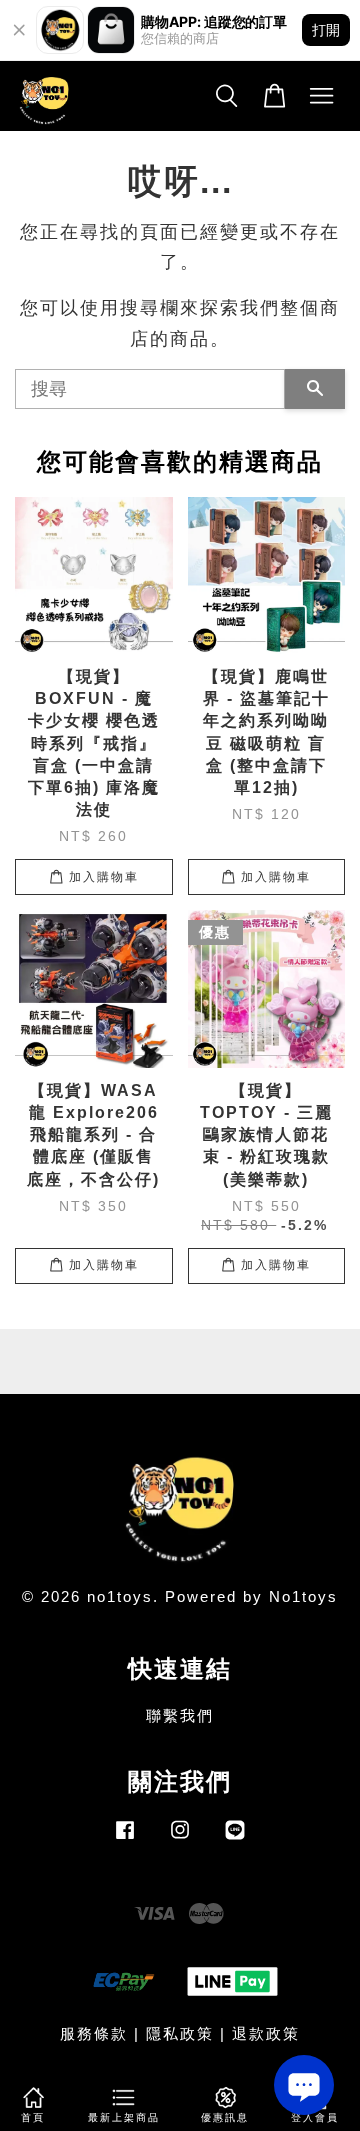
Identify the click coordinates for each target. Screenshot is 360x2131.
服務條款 (94, 2033)
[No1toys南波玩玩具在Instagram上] (180, 1838)
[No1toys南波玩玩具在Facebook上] (125, 1838)
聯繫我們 (180, 1715)
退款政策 (266, 2033)
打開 (326, 29)
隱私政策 (180, 2033)
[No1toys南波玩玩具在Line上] (235, 1838)
